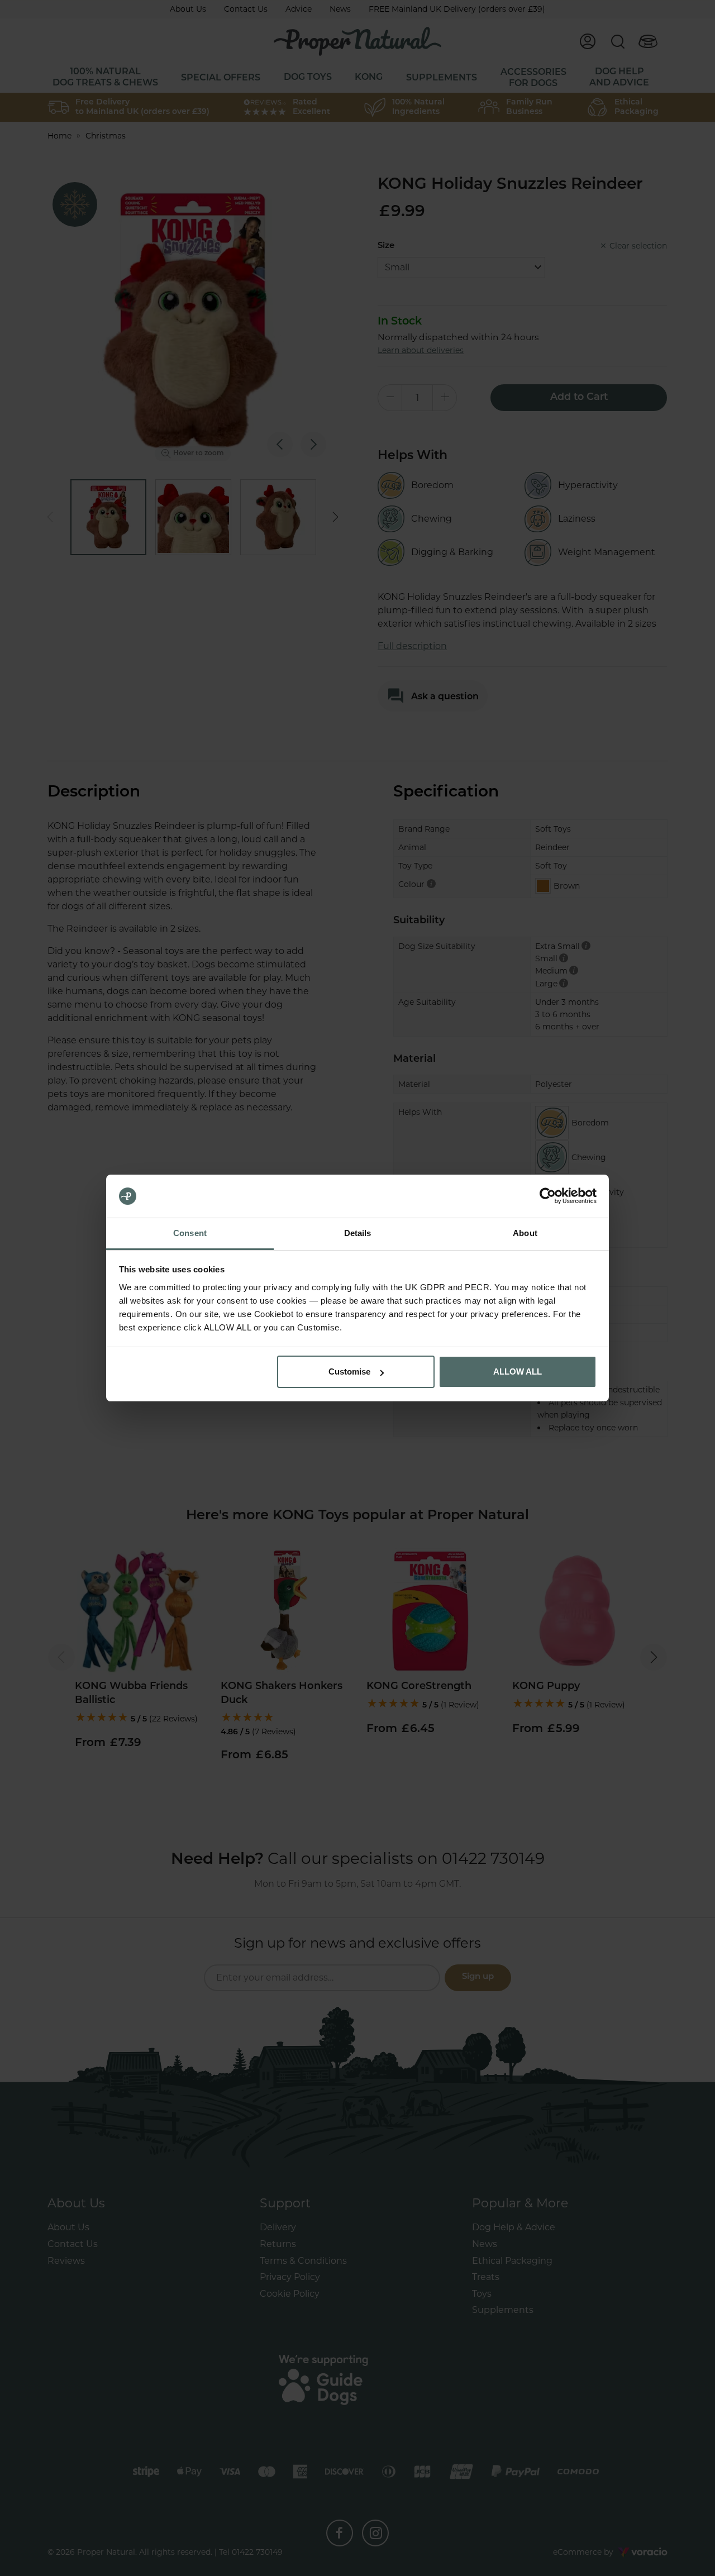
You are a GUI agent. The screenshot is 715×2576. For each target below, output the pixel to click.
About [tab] (525, 1233)
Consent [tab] (190, 1233)
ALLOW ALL (518, 1372)
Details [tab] (358, 1233)
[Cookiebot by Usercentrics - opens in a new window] (548, 1196)
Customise (349, 1372)
